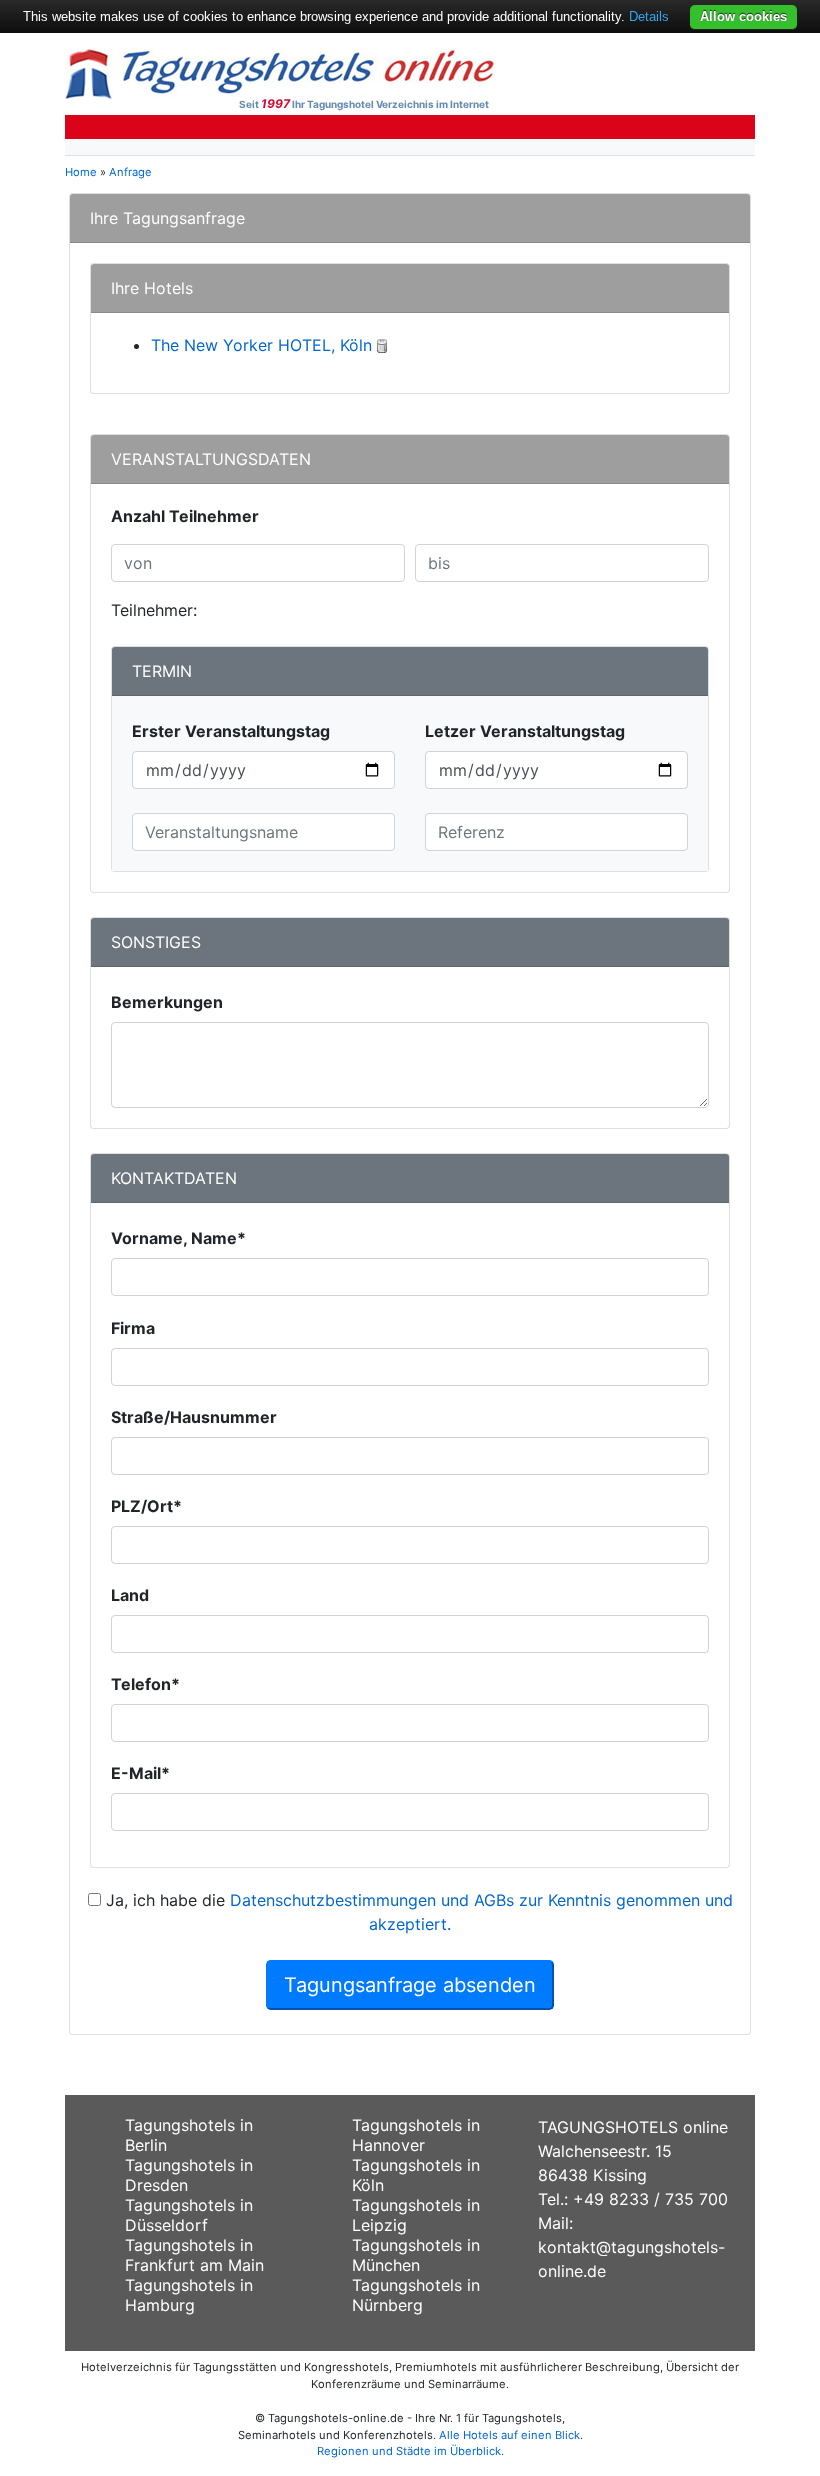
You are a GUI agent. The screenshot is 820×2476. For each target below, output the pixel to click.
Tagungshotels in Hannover (416, 2135)
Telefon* (145, 1684)
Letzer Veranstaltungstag (525, 731)
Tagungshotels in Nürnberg (416, 2295)
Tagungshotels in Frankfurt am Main (194, 2255)
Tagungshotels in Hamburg (189, 2295)
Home (81, 172)
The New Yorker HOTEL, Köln (261, 345)
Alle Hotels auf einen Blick (509, 2435)
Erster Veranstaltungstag (231, 731)
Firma (133, 1328)
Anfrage (130, 172)
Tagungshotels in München (416, 2255)
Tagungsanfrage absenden (410, 1985)
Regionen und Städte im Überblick (409, 2451)
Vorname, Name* (178, 1238)
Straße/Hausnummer (194, 1417)
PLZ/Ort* (146, 1506)
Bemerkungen (167, 1002)
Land (130, 1595)
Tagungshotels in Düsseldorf (189, 2215)
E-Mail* (140, 1773)
